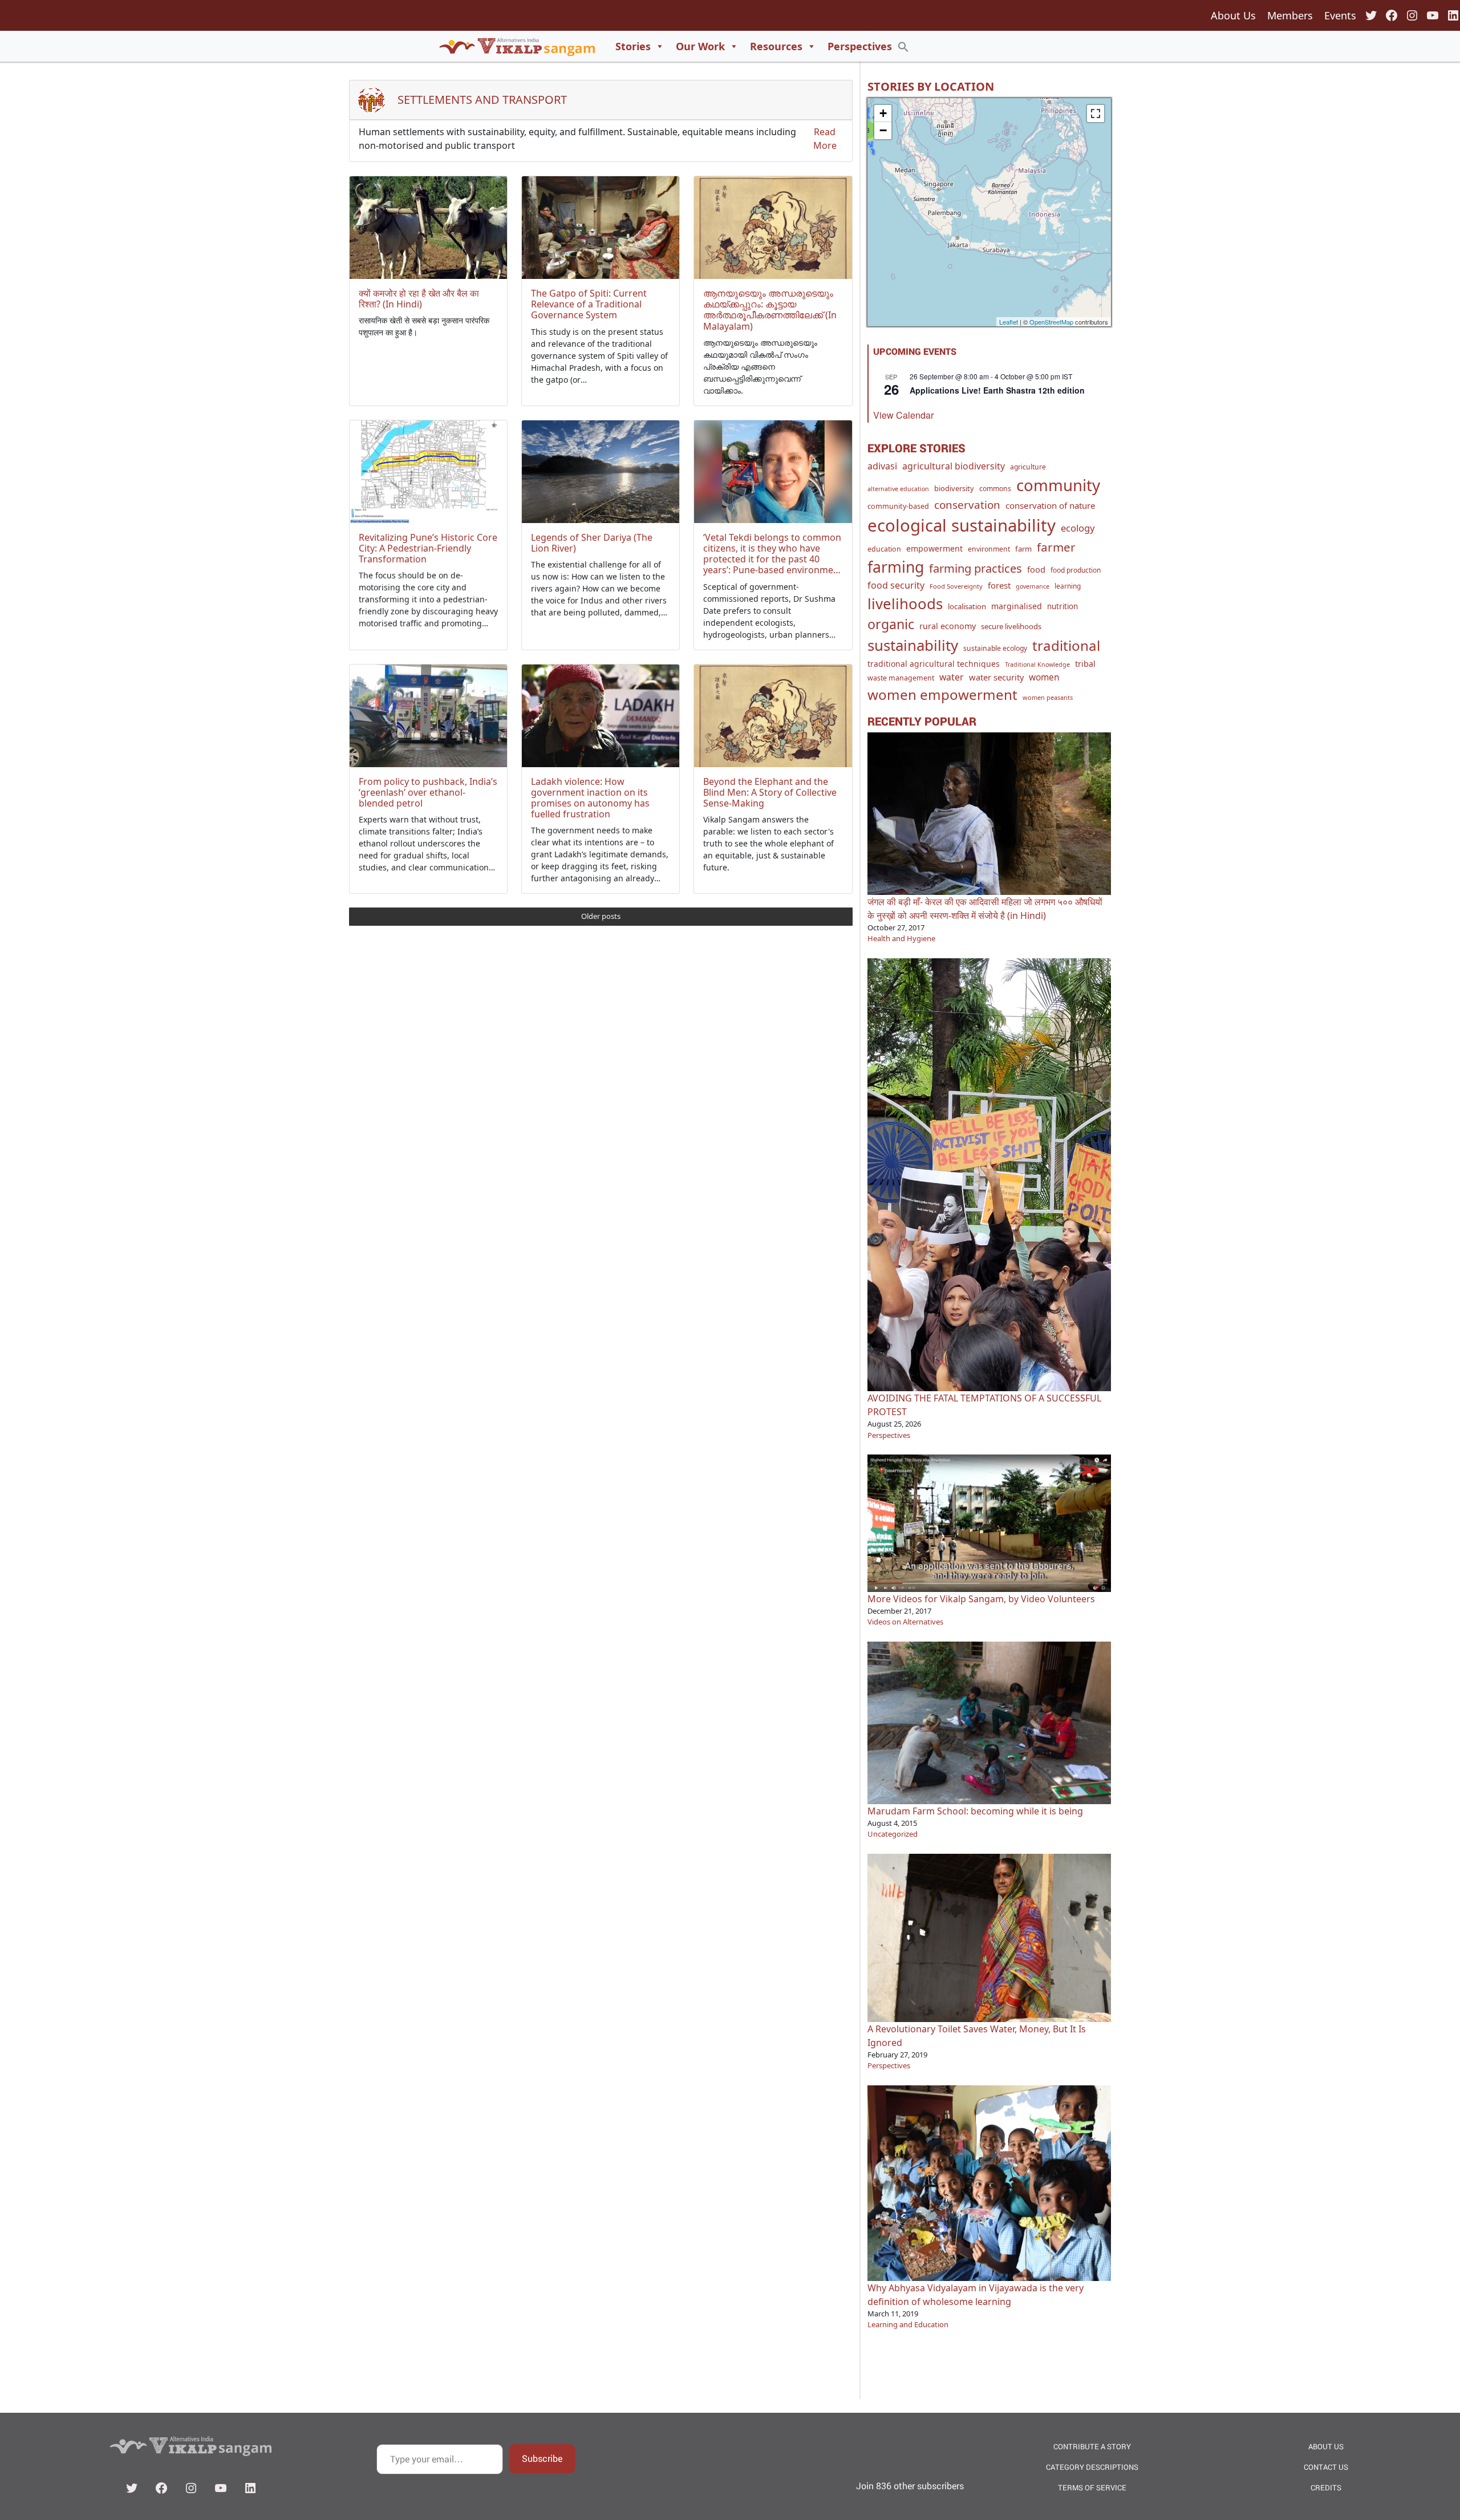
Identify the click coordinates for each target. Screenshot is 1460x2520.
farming (896, 567)
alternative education (898, 489)
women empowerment (942, 694)
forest (999, 585)
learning (1068, 586)
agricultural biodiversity (954, 466)
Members (1290, 15)
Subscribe (542, 2458)
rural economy (948, 626)
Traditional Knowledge (1037, 665)
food (1036, 569)
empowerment (934, 548)
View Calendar (903, 415)
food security (896, 585)
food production (1076, 570)
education (884, 549)
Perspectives (860, 46)
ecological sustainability (962, 525)
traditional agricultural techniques (934, 664)
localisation (967, 606)
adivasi (882, 466)
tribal (1085, 664)
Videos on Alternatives (905, 1622)
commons (995, 489)
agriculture (1028, 467)
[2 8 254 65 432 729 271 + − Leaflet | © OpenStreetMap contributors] (989, 212)
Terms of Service (1092, 2487)
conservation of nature (1051, 505)
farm (1023, 549)
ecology (1078, 528)
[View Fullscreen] (1096, 114)
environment (989, 549)
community (1058, 485)
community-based (898, 506)
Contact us (1326, 2467)
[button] (903, 46)
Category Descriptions (1092, 2467)
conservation (967, 505)
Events (1340, 15)
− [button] (883, 130)
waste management (901, 678)
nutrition (1062, 606)
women (1044, 677)
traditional (1066, 645)
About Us (1233, 15)
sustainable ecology (995, 648)
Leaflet (1009, 322)
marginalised (1017, 606)
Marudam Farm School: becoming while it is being (975, 1811)
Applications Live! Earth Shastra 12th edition (997, 390)
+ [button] (883, 113)
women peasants (1048, 697)
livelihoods (905, 603)
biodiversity (954, 488)
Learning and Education (908, 2324)
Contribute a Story (1092, 2446)
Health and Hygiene (901, 938)
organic (891, 624)
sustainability (913, 645)
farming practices (976, 568)
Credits (1326, 2487)
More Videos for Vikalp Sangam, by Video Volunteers (981, 1599)
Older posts (601, 916)
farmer (1056, 547)
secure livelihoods (1011, 626)
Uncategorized (893, 1834)
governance (1033, 586)
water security (996, 677)
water (952, 677)
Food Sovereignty (956, 586)
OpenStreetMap (1051, 322)
